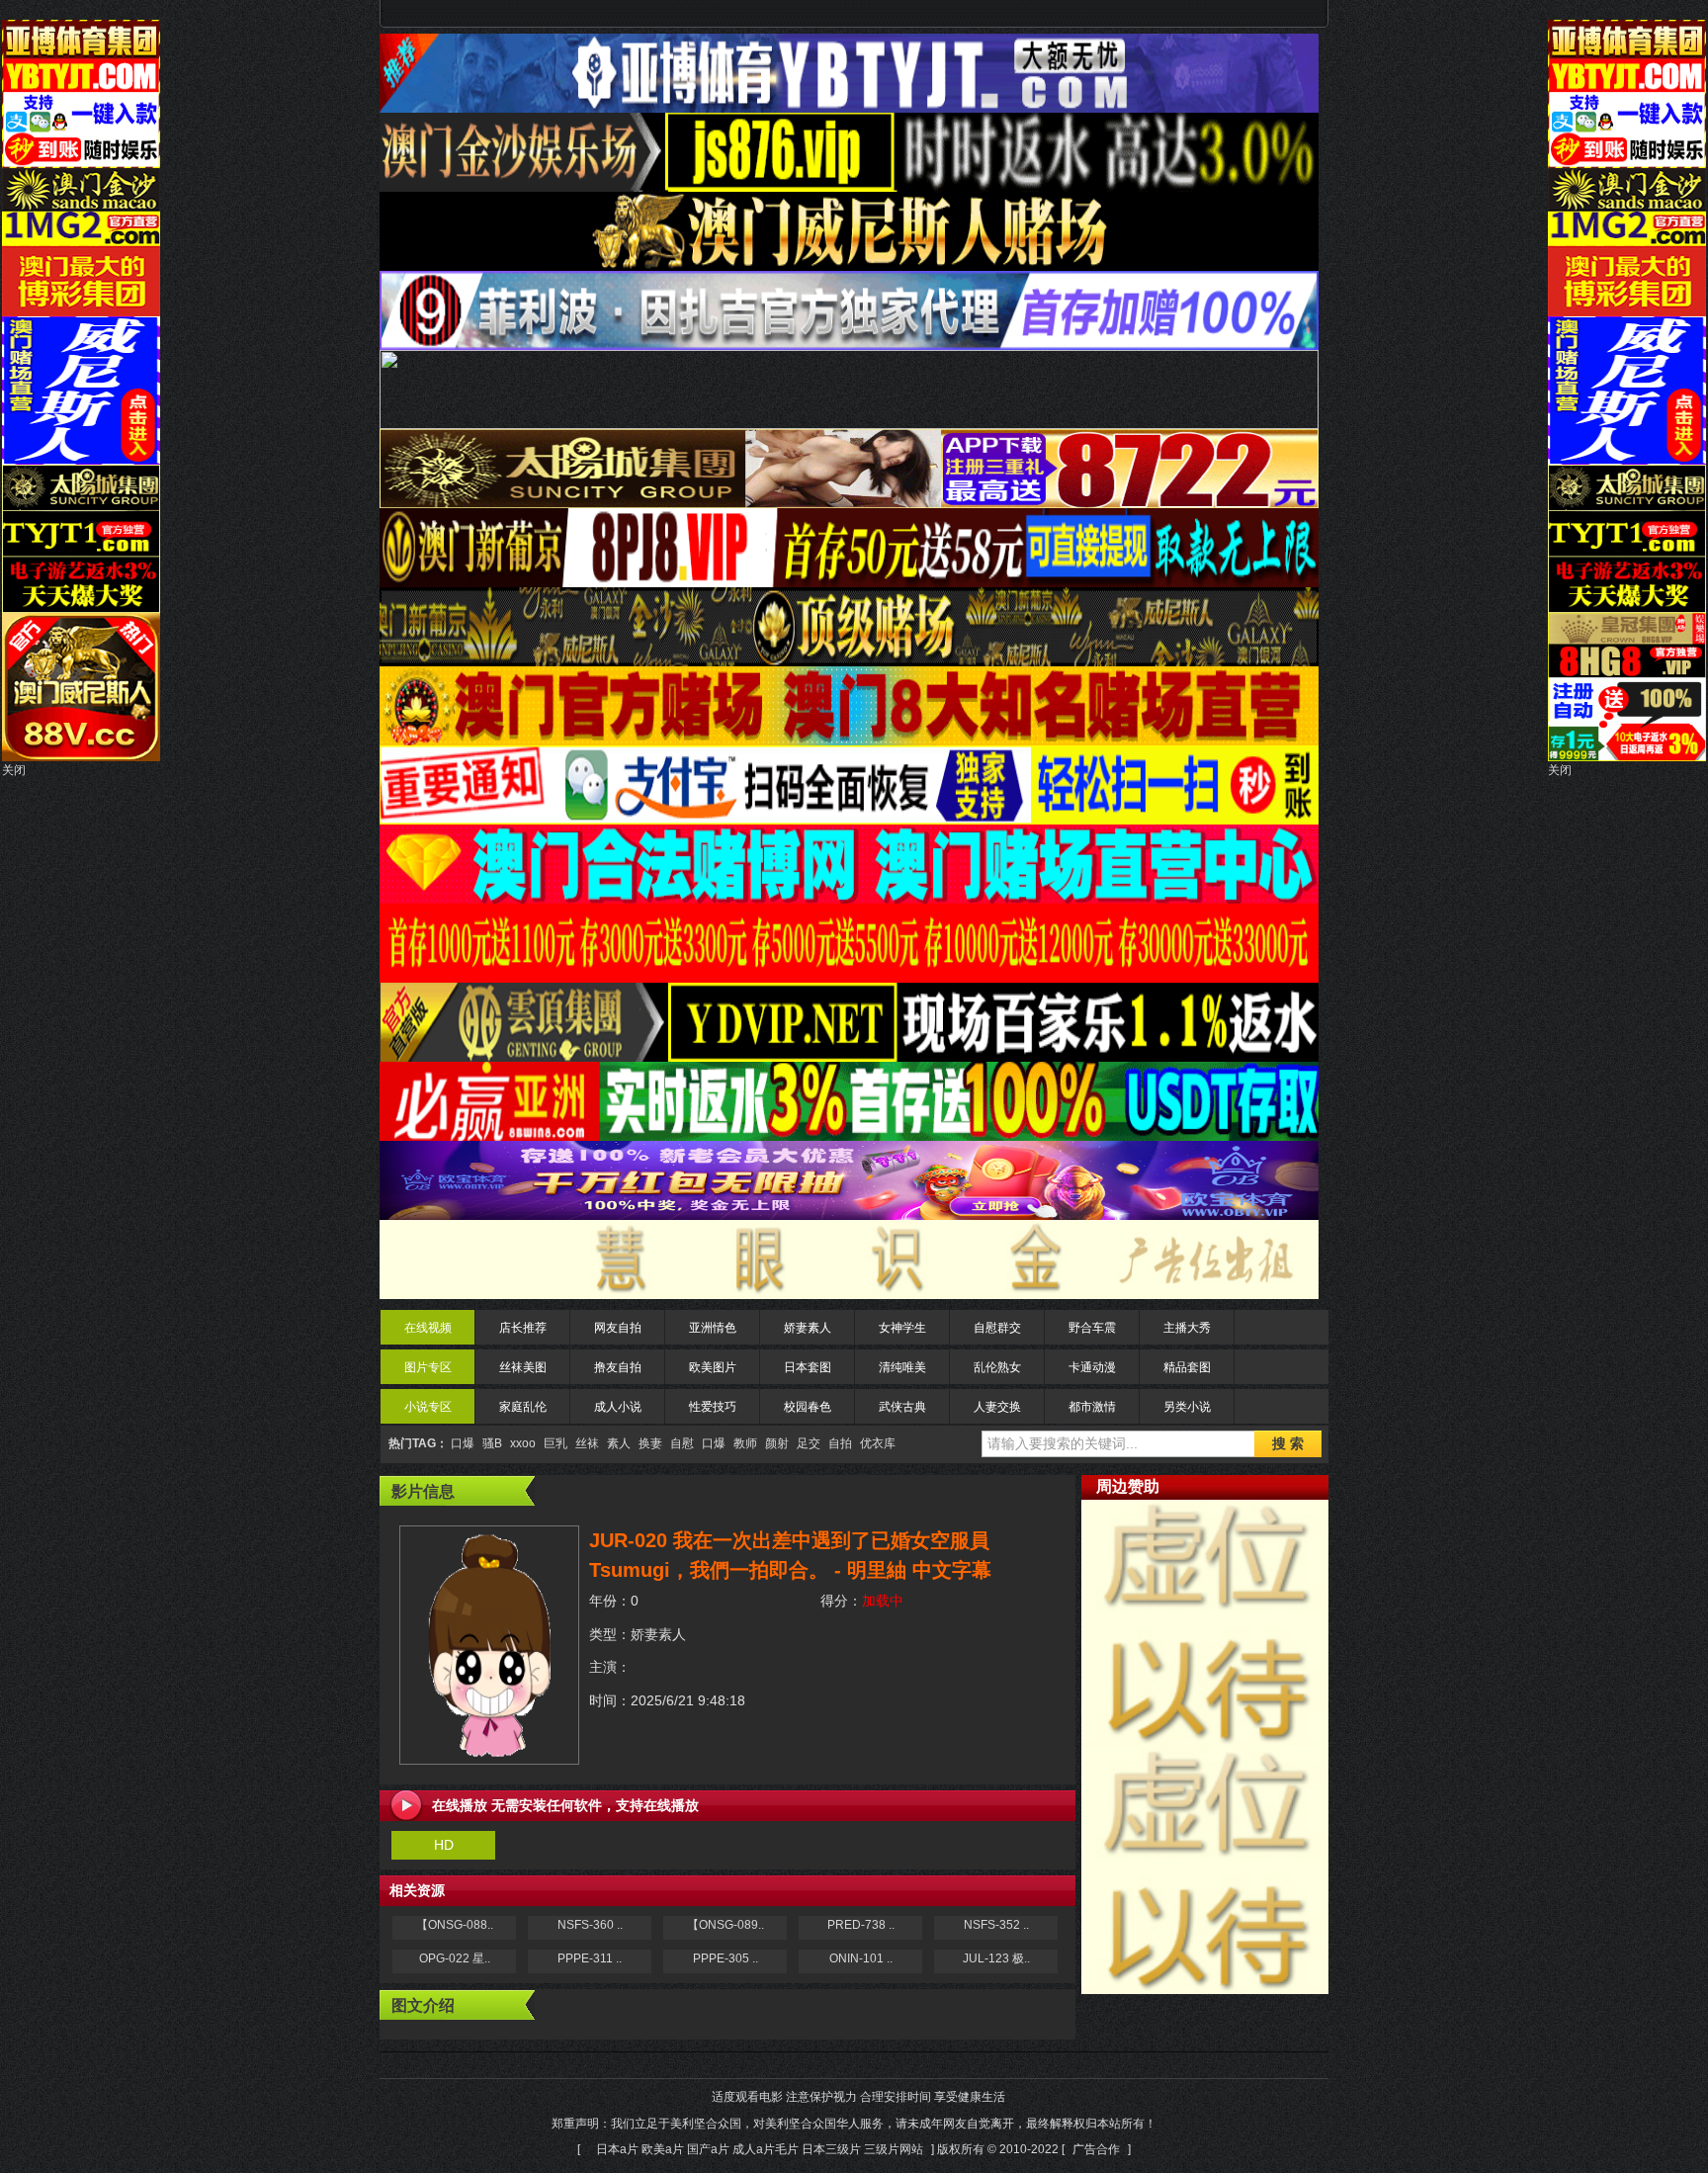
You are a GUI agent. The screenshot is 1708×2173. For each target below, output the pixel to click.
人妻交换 (997, 1407)
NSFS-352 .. (996, 1925)
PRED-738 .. (861, 1925)
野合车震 (1092, 1328)
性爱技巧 (713, 1407)
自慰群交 (997, 1328)
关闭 (14, 770)
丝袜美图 (523, 1367)
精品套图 (1187, 1367)
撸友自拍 (618, 1367)
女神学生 (902, 1328)
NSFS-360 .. (590, 1925)
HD (444, 1845)
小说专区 (428, 1407)
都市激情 (1092, 1407)
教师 (745, 1443)
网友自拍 (618, 1328)
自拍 (840, 1443)
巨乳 (555, 1443)
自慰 (682, 1443)
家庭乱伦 (523, 1407)
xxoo (523, 1443)
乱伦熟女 (997, 1367)
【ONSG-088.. (455, 1925)
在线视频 (428, 1328)
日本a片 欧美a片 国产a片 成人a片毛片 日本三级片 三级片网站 (760, 2149)
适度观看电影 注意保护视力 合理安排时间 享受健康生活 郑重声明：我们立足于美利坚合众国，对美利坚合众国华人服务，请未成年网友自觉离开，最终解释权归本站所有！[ (854, 2123)
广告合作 (1096, 2149)
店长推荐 (523, 1328)
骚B (492, 1443)
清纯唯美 (902, 1367)
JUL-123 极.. (996, 1958)
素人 (619, 1443)
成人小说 (618, 1407)
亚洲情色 (713, 1328)
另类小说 (1187, 1407)
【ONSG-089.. (726, 1925)
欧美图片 (713, 1367)
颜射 (777, 1443)
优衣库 (878, 1443)
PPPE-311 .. (590, 1958)
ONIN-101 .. (861, 1958)
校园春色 (808, 1407)
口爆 (463, 1443)
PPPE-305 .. (726, 1958)
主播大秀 (1187, 1328)
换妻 (650, 1443)
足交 (809, 1443)
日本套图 (808, 1367)
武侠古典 (902, 1407)
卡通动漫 (1092, 1367)
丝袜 (587, 1443)
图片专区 (428, 1367)
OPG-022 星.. (455, 1958)
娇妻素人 (808, 1328)
